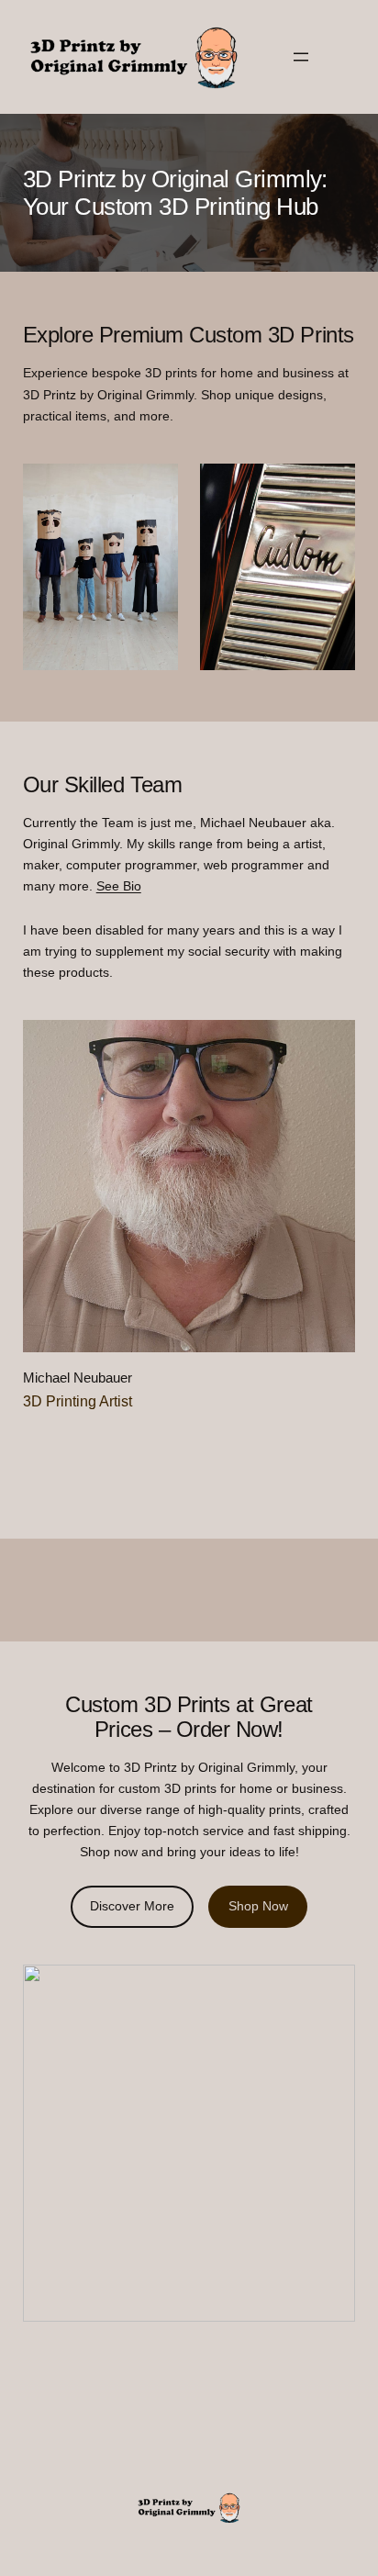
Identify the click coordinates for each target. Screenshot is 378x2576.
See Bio (119, 886)
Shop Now (258, 1906)
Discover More (132, 1906)
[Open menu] (301, 57)
